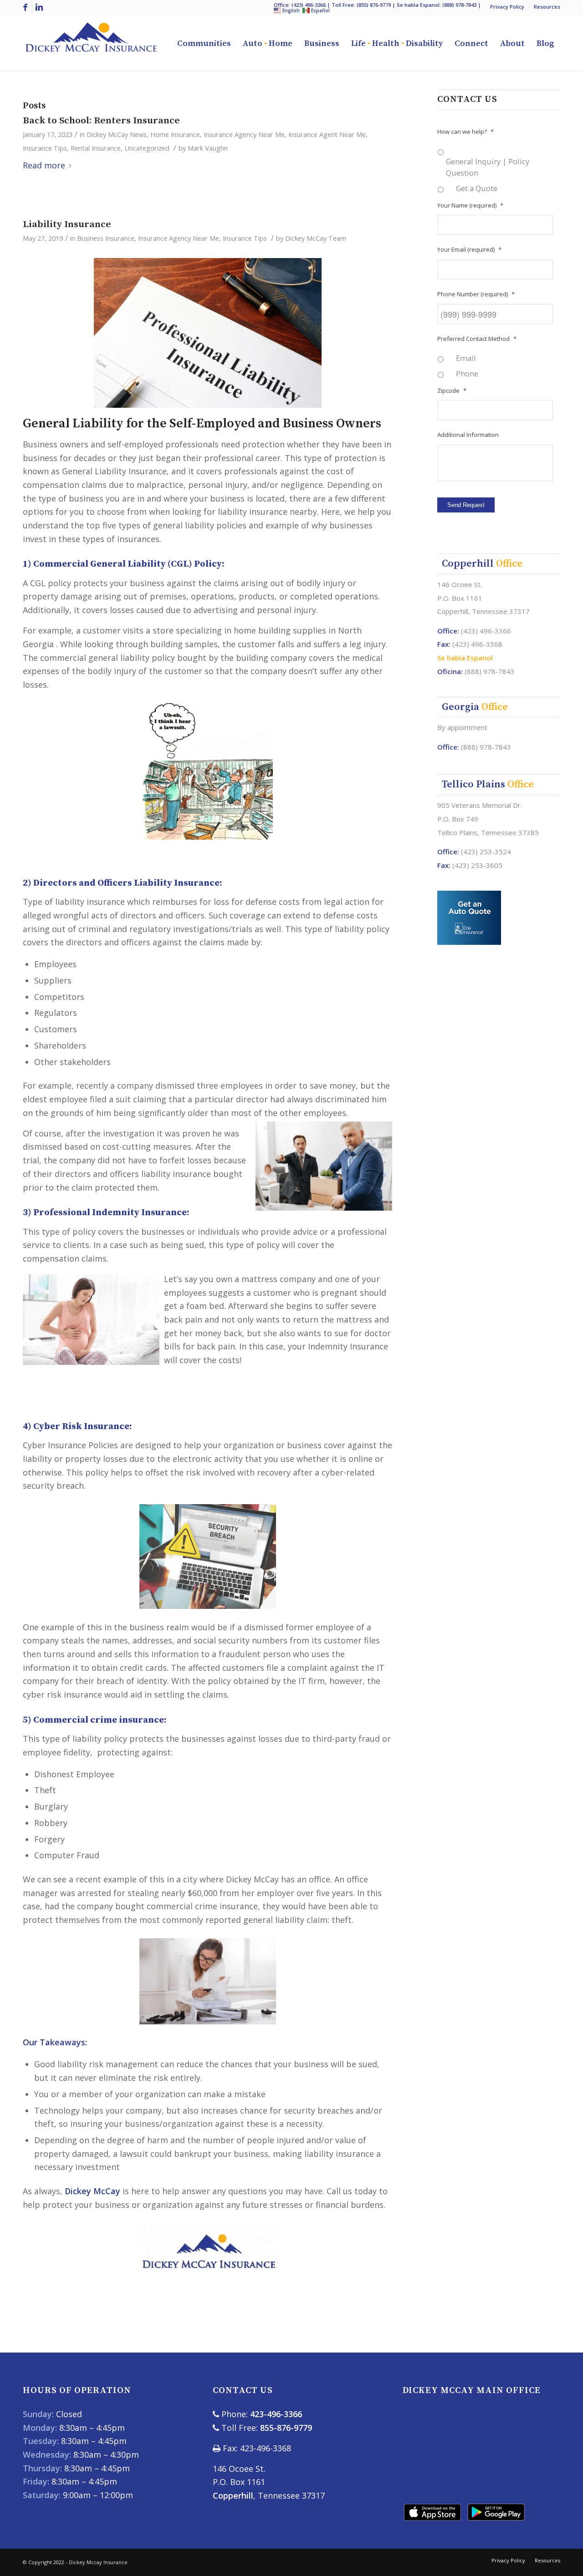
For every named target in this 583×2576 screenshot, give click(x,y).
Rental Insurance (96, 148)
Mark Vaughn (208, 148)
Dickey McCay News (117, 134)
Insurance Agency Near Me (244, 134)
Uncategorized (147, 148)
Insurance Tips (45, 148)
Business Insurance (106, 238)
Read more (44, 165)
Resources (547, 7)
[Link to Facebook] (25, 7)
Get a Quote (477, 188)
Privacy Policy (507, 7)
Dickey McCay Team (316, 238)
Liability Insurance (67, 224)
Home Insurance (175, 134)
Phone (467, 373)
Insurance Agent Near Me (327, 134)
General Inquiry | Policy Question (488, 167)
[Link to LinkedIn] (39, 7)
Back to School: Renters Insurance (101, 121)
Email (466, 358)
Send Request (466, 505)
